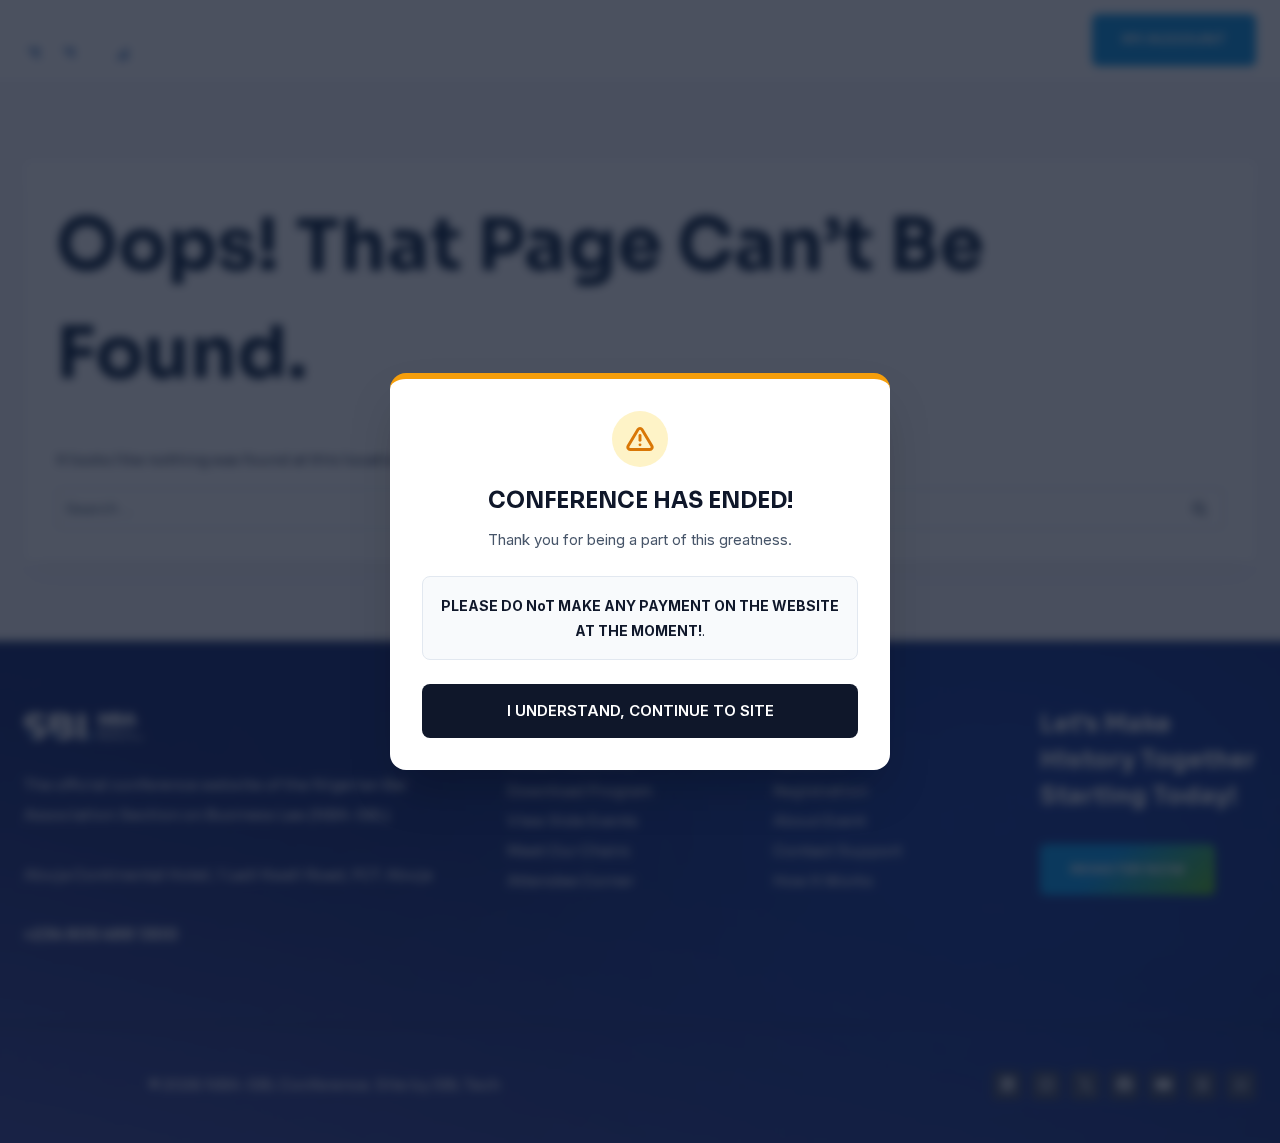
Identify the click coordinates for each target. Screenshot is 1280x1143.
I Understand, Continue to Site (640, 710)
